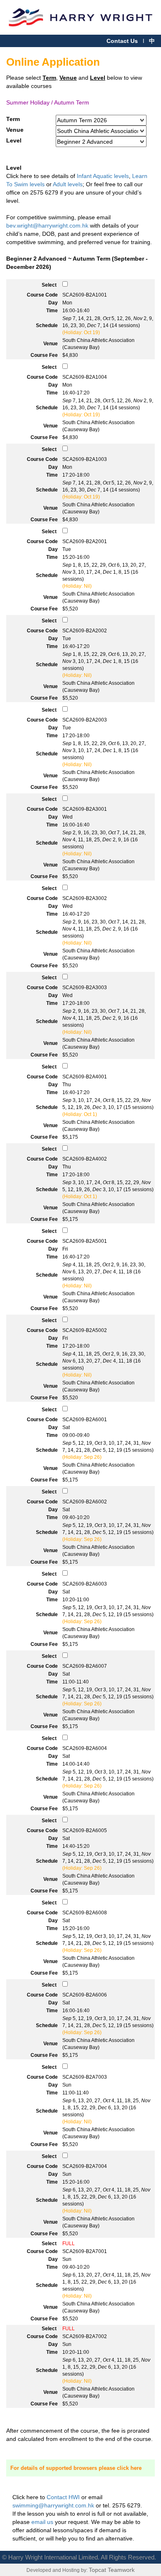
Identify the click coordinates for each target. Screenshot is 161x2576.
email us (42, 2522)
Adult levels (68, 184)
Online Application (53, 62)
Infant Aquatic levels (103, 176)
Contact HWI (63, 2497)
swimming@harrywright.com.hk (53, 2505)
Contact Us (122, 41)
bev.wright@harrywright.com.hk (47, 226)
